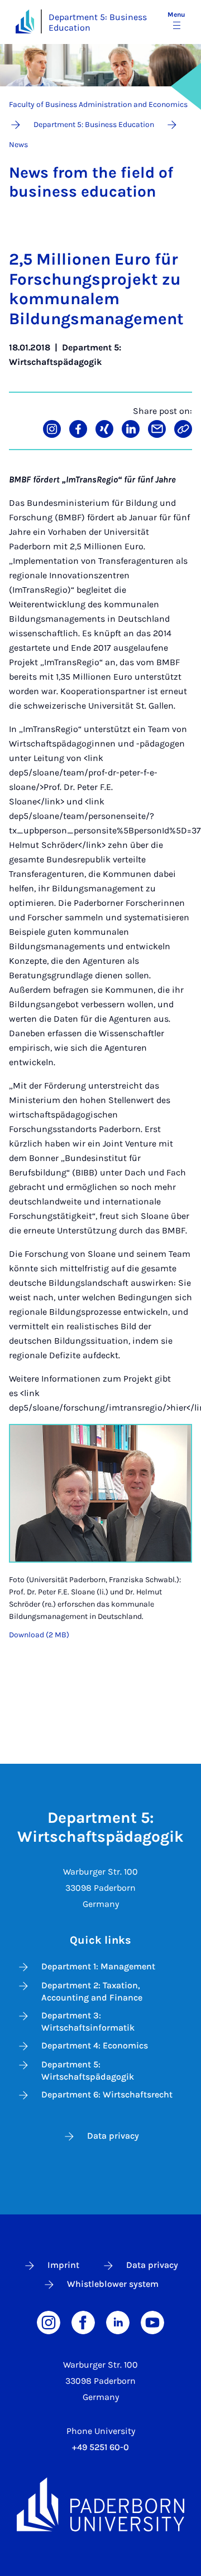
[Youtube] (152, 2322)
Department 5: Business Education (98, 22)
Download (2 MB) (39, 1635)
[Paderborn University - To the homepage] (25, 21)
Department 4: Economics (95, 2045)
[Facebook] (83, 2322)
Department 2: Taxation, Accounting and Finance (92, 1991)
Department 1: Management (98, 1966)
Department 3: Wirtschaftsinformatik (88, 2021)
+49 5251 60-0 (100, 2447)
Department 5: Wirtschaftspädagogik (88, 2070)
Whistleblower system (113, 2284)
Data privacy (113, 2136)
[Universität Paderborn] (100, 2504)
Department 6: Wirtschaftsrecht (107, 2094)
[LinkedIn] (118, 2322)
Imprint (63, 2265)
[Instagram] (49, 2322)
